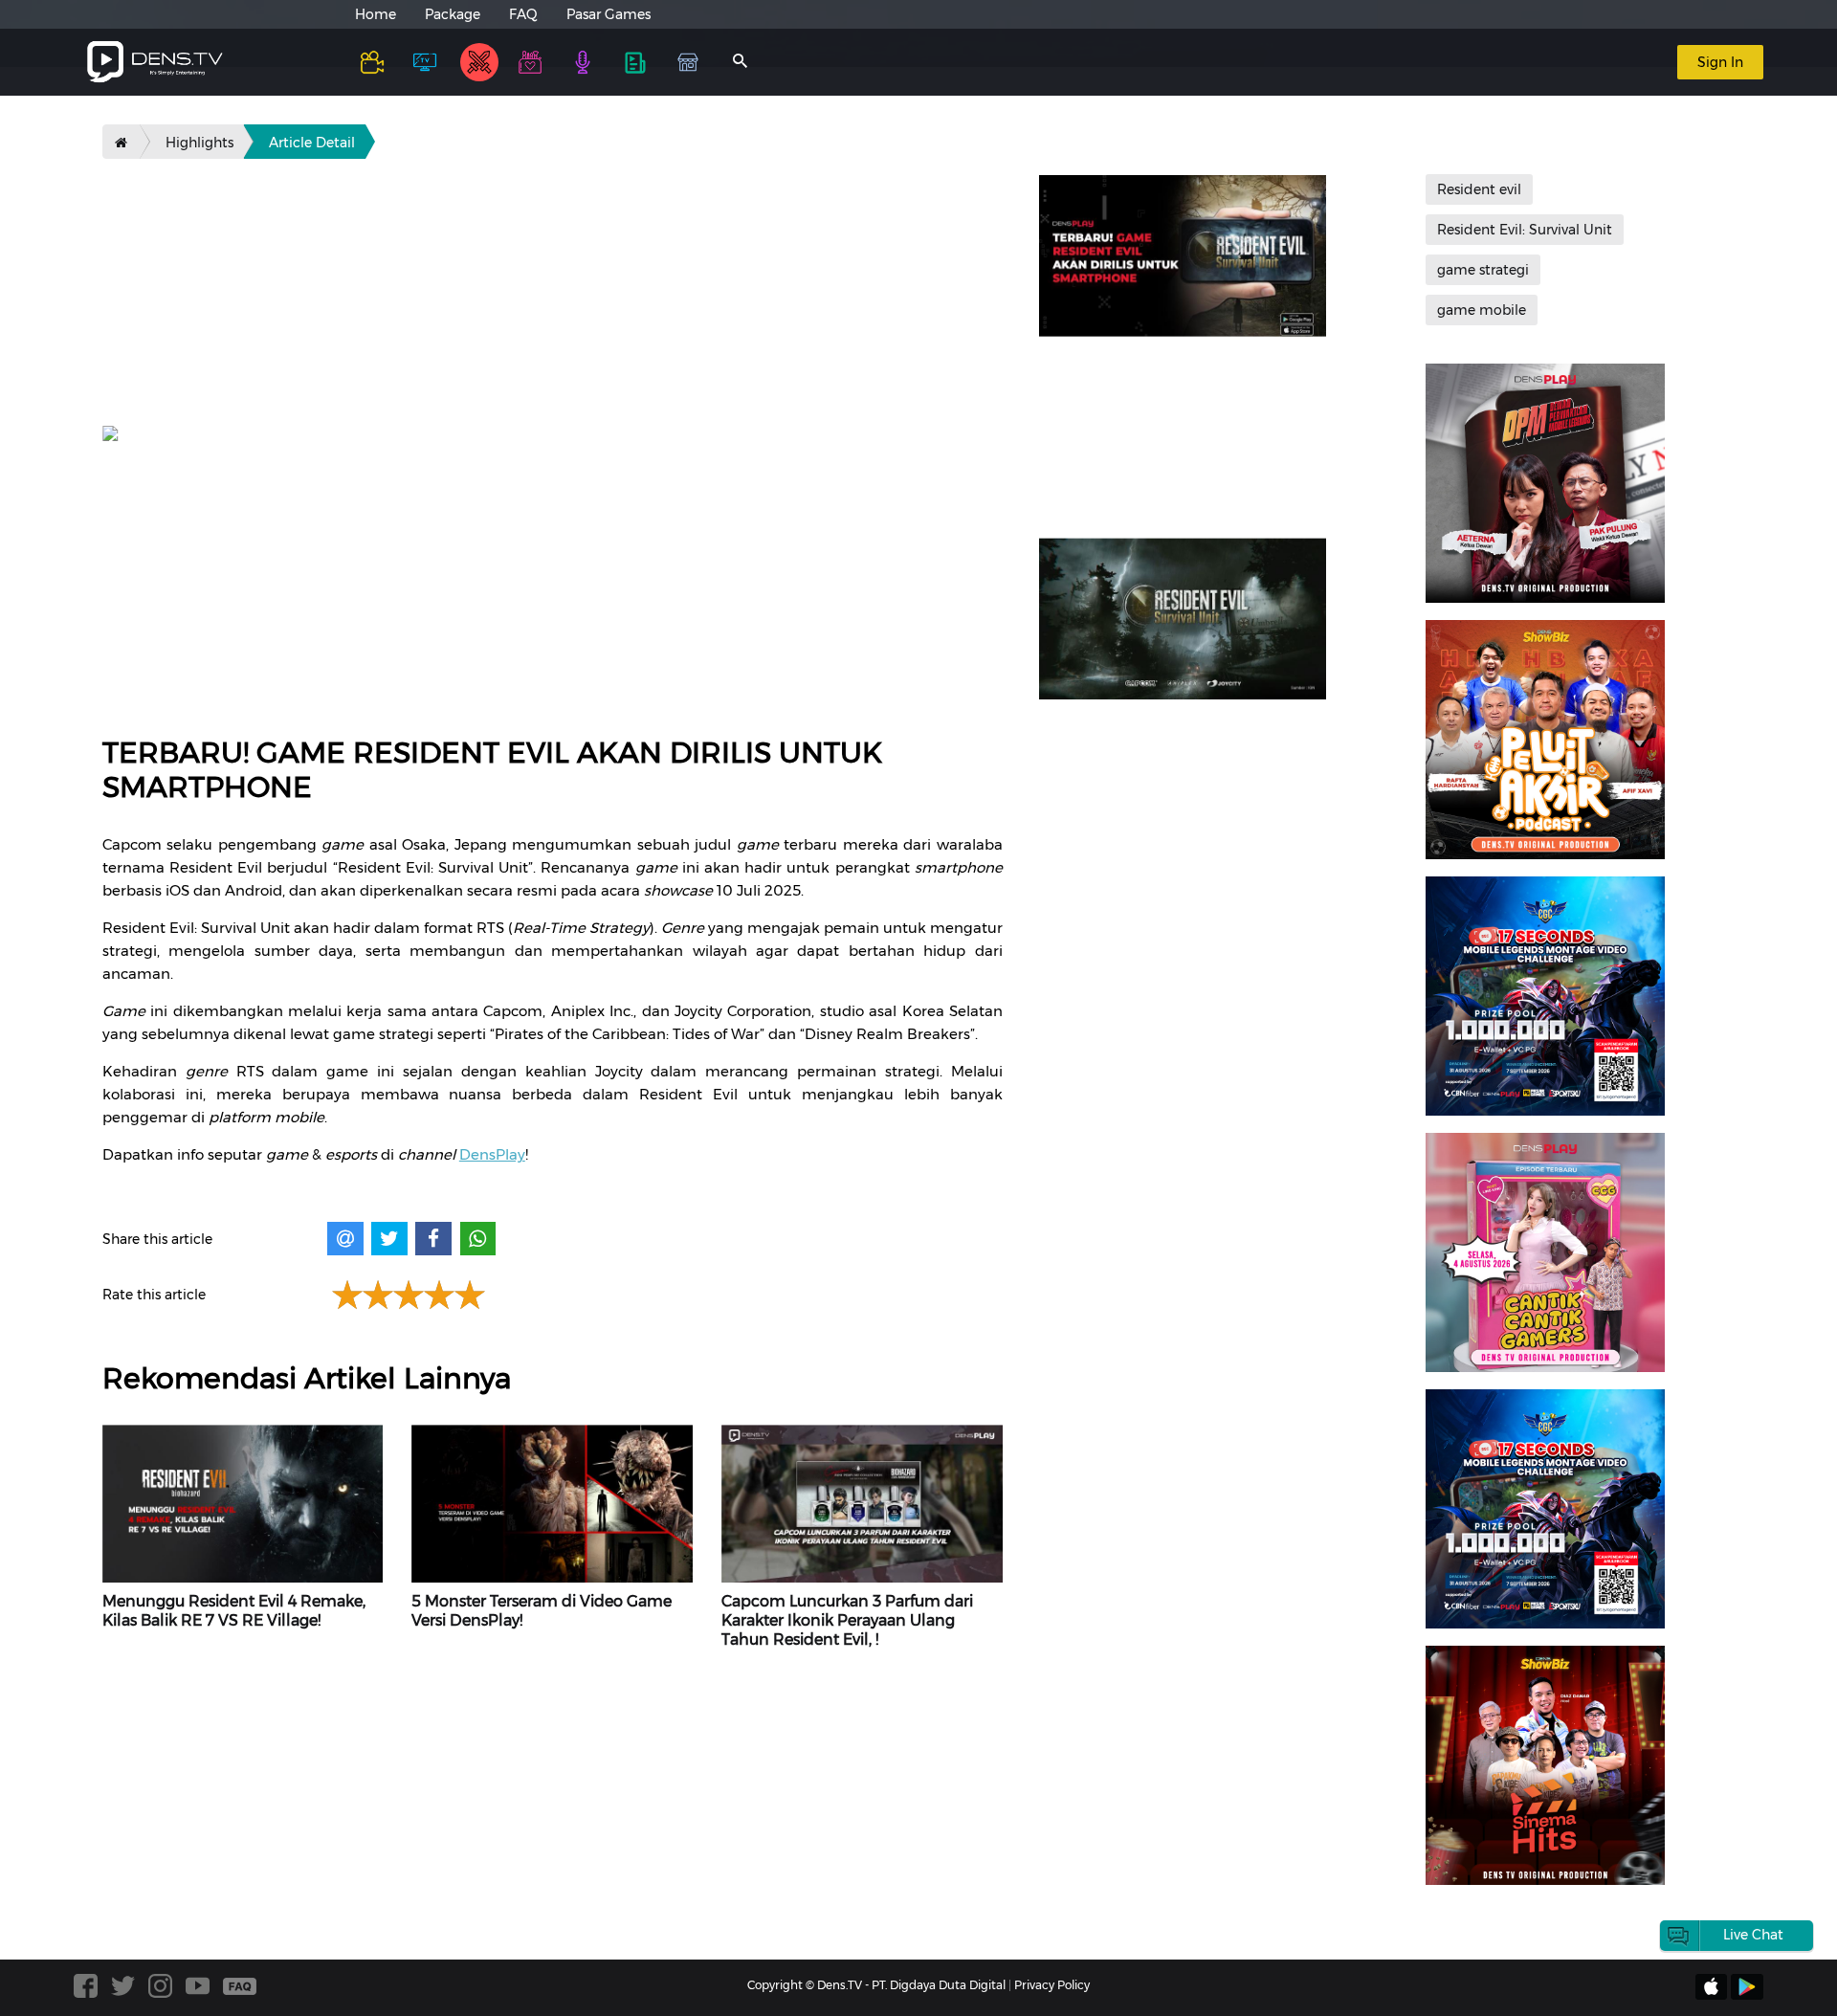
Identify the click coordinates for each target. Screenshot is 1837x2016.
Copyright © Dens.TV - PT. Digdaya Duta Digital (876, 1985)
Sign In (1720, 62)
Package (453, 14)
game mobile (1482, 310)
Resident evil (1479, 189)
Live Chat (1753, 1935)
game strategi (1483, 270)
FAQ (523, 14)
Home (376, 14)
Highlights (199, 143)
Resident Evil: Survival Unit (1525, 230)
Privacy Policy (1052, 1985)
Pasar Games (609, 14)
